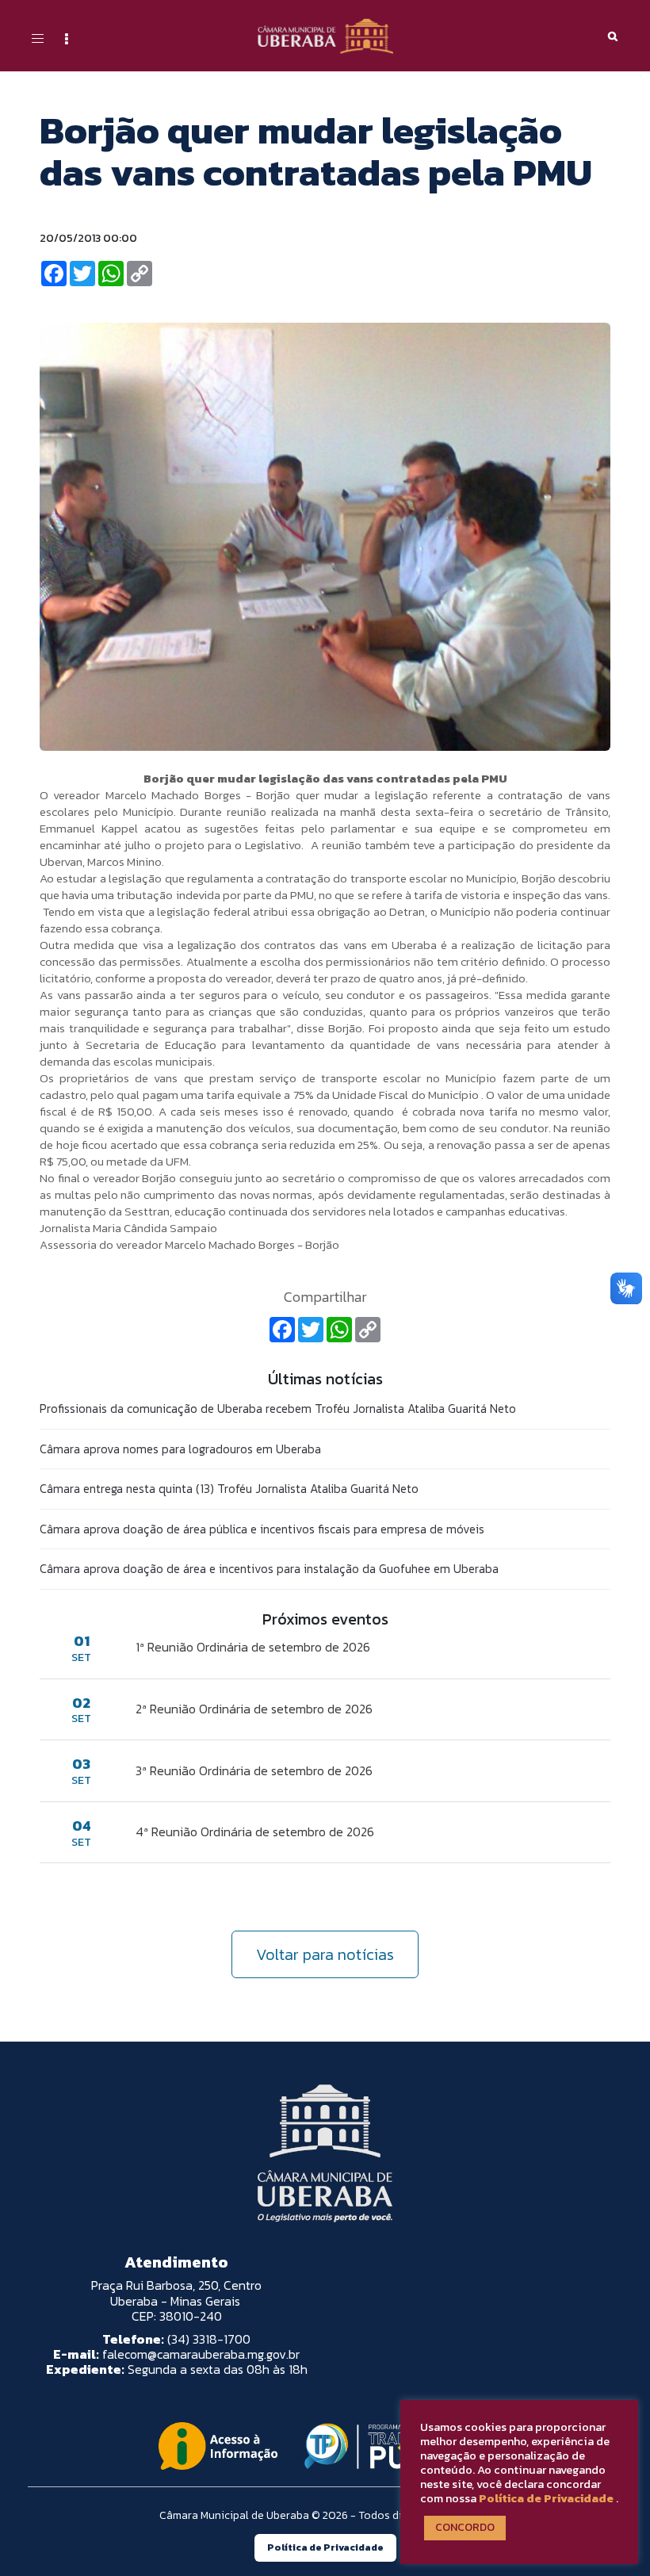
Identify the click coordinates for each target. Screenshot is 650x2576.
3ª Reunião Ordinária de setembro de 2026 (254, 1770)
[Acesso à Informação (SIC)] (218, 2446)
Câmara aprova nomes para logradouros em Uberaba (180, 1449)
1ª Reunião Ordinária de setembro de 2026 (253, 1647)
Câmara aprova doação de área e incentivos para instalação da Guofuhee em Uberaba (269, 1569)
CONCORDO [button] (465, 2527)
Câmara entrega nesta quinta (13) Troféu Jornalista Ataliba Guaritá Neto (229, 1489)
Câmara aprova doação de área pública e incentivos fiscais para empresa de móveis (262, 1529)
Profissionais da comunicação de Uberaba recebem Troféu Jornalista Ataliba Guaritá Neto (278, 1409)
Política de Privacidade (546, 2498)
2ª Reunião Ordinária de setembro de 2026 (254, 1709)
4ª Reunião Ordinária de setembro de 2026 (255, 1832)
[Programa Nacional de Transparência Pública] (394, 2446)
